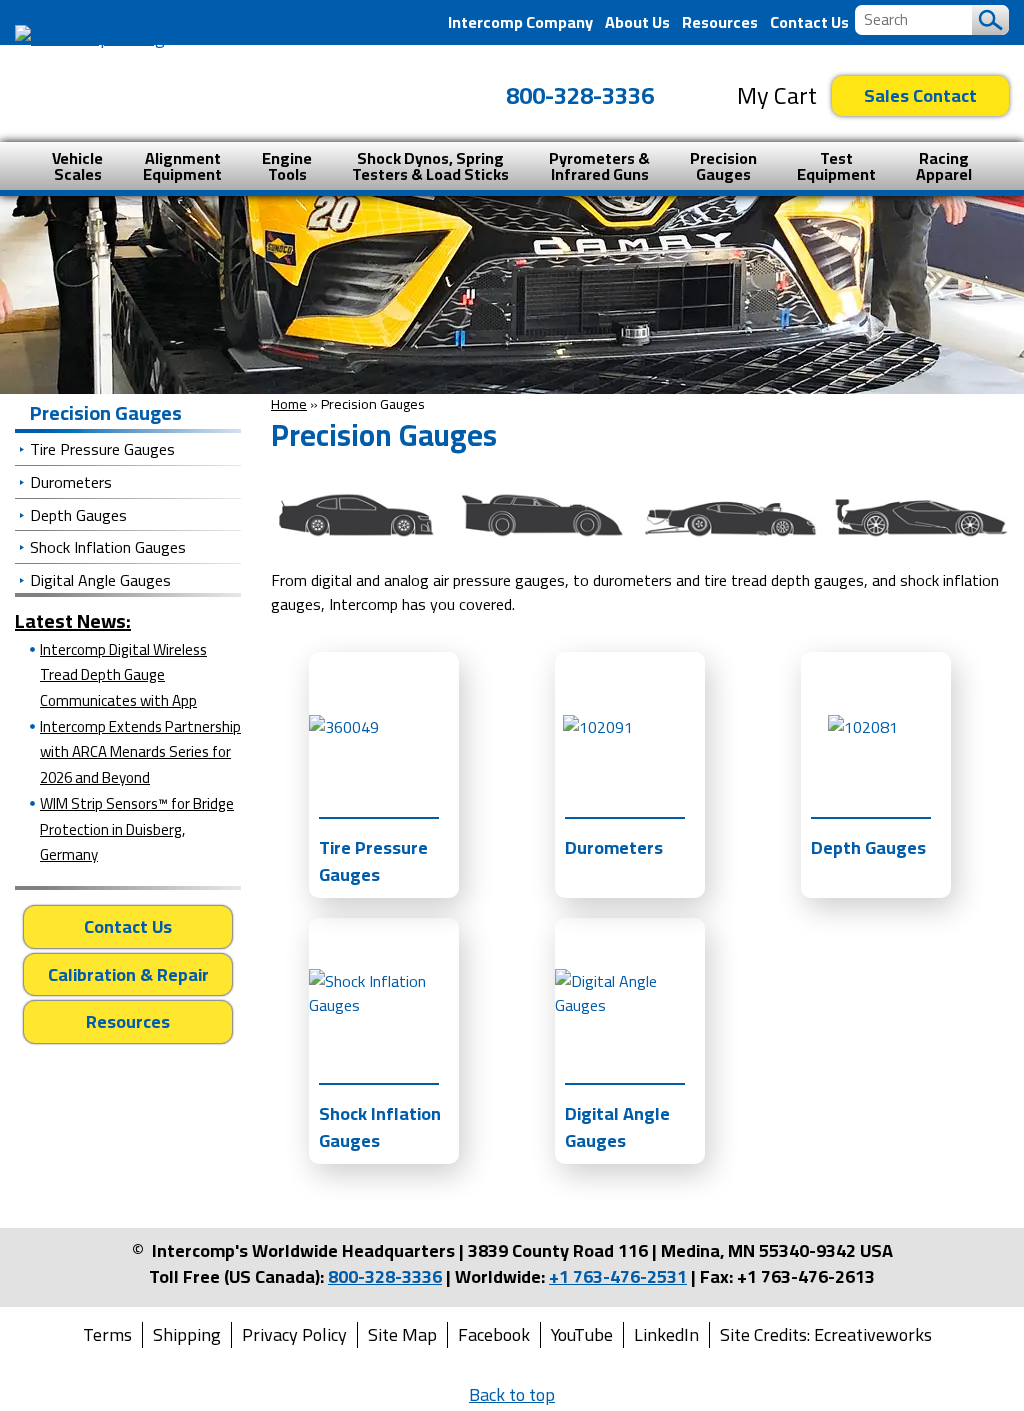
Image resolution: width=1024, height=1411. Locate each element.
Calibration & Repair (128, 974)
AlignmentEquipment (182, 166)
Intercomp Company (520, 22)
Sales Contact (920, 95)
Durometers (71, 482)
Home (289, 404)
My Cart (777, 96)
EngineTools (287, 166)
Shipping (187, 1335)
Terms (107, 1335)
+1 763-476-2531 (618, 1276)
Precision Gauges (106, 412)
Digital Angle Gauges (100, 580)
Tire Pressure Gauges (102, 449)
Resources (720, 22)
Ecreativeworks (873, 1335)
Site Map (402, 1335)
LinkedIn (666, 1335)
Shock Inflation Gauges (108, 547)
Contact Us (809, 22)
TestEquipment (836, 166)
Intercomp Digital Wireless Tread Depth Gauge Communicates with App (123, 675)
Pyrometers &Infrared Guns (599, 166)
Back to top (512, 1394)
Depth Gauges (78, 515)
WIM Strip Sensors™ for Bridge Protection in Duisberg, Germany (137, 829)
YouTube (582, 1335)
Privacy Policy (294, 1335)
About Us (637, 22)
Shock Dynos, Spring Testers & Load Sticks (430, 166)
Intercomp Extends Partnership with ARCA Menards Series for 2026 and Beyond (140, 752)
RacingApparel (944, 166)
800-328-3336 (580, 95)
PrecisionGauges (723, 166)
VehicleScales (77, 166)
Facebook (494, 1335)
